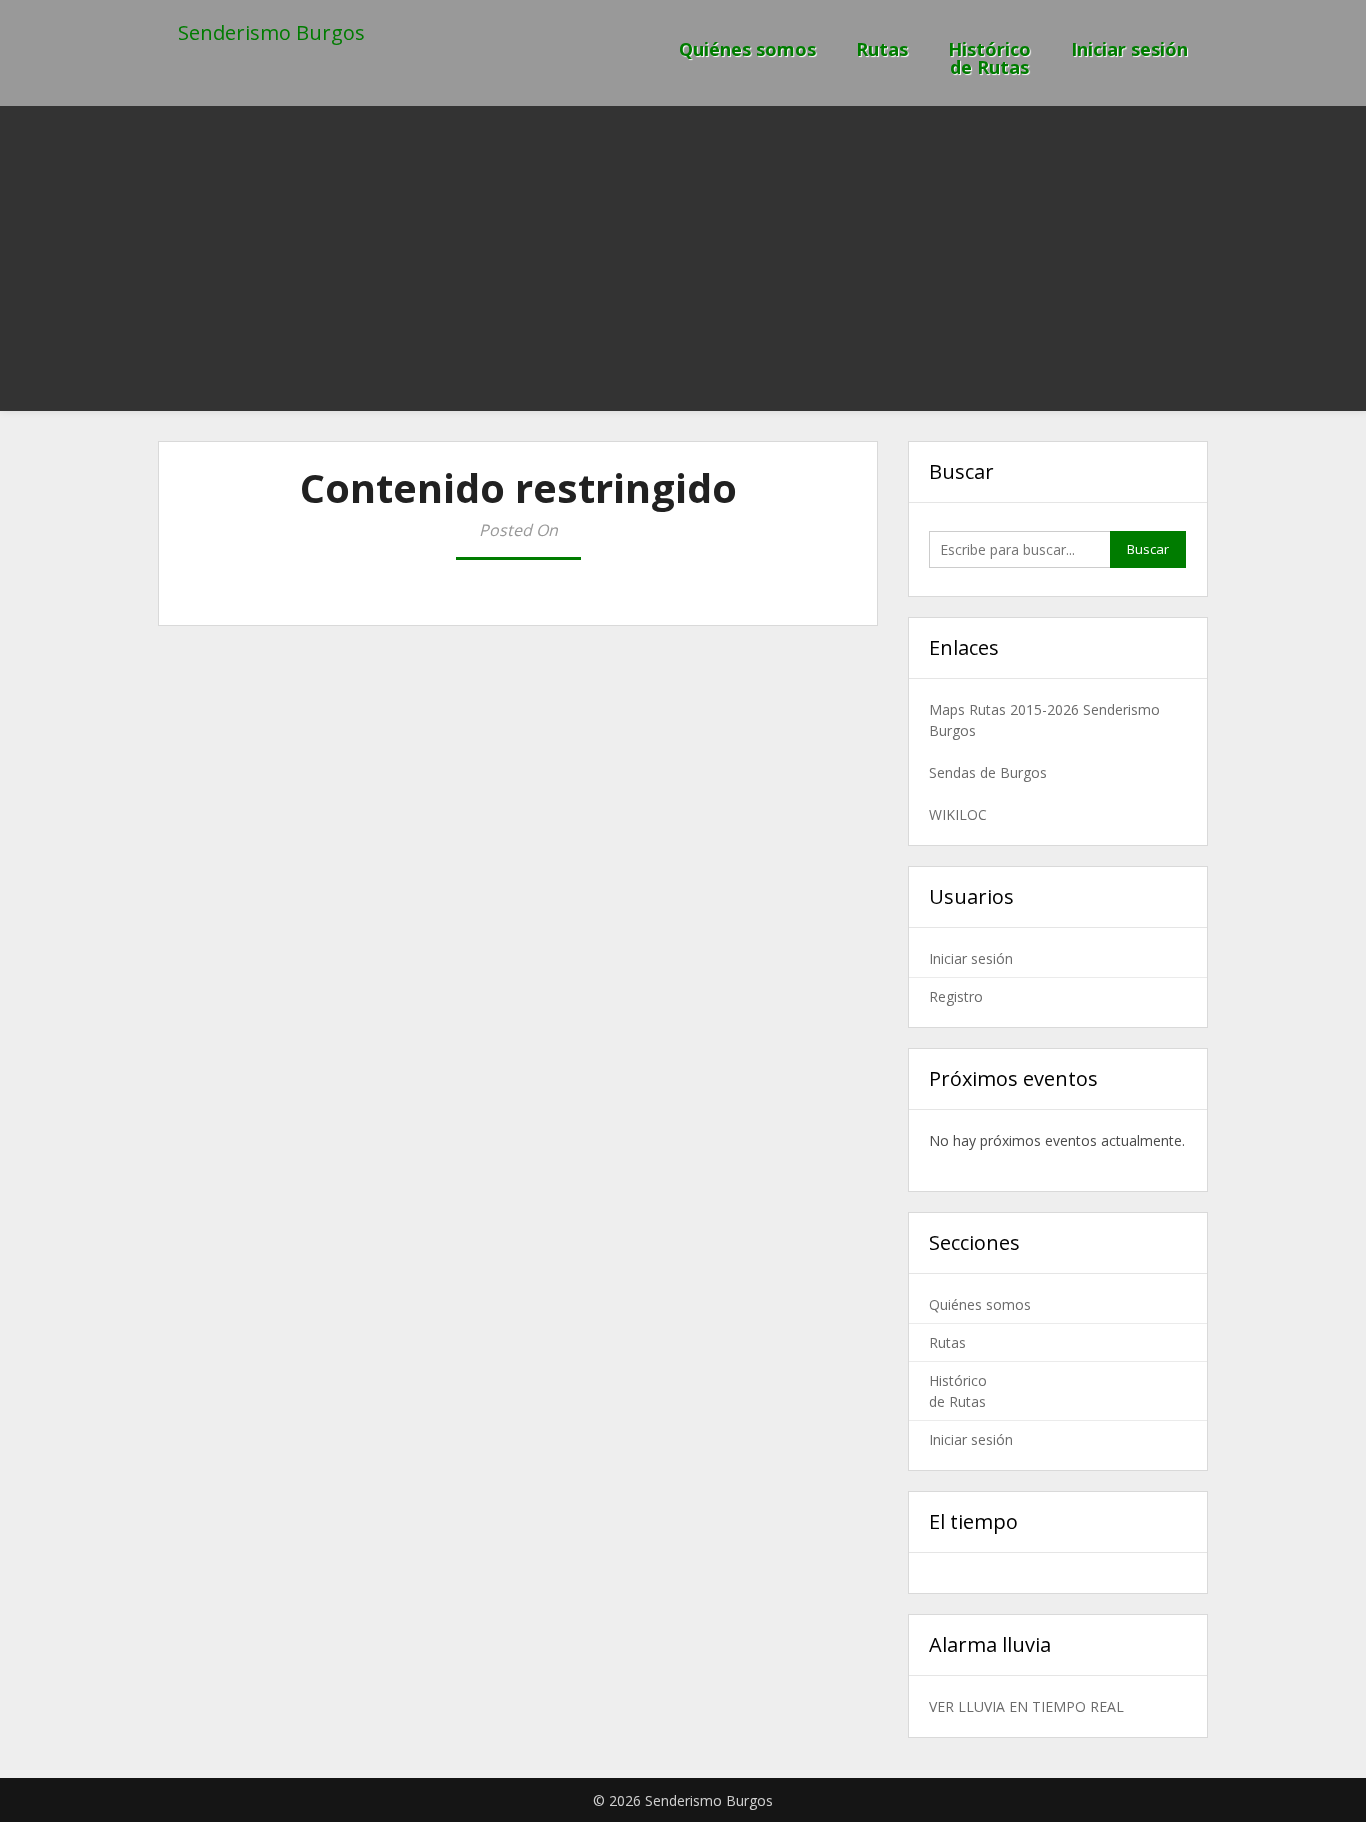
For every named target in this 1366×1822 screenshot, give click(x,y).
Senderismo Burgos (271, 32)
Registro (956, 996)
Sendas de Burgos (988, 772)
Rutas (882, 49)
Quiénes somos (747, 49)
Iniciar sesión (1129, 49)
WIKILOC (958, 814)
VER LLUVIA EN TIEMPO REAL (1026, 1706)
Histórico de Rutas (989, 58)
